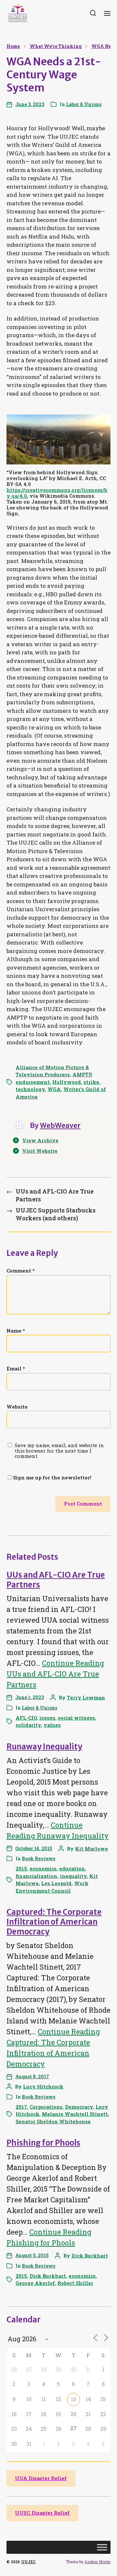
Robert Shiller (75, 2283)
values (52, 1725)
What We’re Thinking (56, 46)
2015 (21, 1868)
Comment (21, 1271)
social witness (76, 1718)
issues (47, 1718)
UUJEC (28, 2562)
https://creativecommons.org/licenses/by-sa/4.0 (57, 493)
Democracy (79, 2107)
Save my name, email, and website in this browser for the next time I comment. (59, 1451)
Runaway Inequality (44, 1747)
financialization (36, 1876)
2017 (21, 2107)
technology (30, 1089)
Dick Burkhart (90, 2256)
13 (73, 2399)
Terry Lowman (86, 1697)
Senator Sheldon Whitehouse (53, 2121)
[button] (93, 13)
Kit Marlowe (91, 1849)
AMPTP (82, 1074)
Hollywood (67, 1082)
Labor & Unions (84, 104)
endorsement (33, 1082)
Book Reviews (39, 1858)
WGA (54, 1089)
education (72, 1868)
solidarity (28, 1725)
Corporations (46, 2107)
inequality (73, 1876)
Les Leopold (56, 1883)
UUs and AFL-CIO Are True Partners (56, 1580)
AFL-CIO (26, 1718)
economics (43, 1868)
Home (13, 46)
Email (16, 1369)
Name (16, 1331)
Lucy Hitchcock (43, 2086)
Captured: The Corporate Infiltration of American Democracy (54, 1922)
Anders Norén (97, 2562)
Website (17, 1407)
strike (91, 1082)
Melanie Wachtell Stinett (75, 2114)
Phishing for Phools (43, 2143)
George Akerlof (35, 2283)
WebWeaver (60, 1125)
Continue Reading (55, 1674)
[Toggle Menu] (102, 2547)
